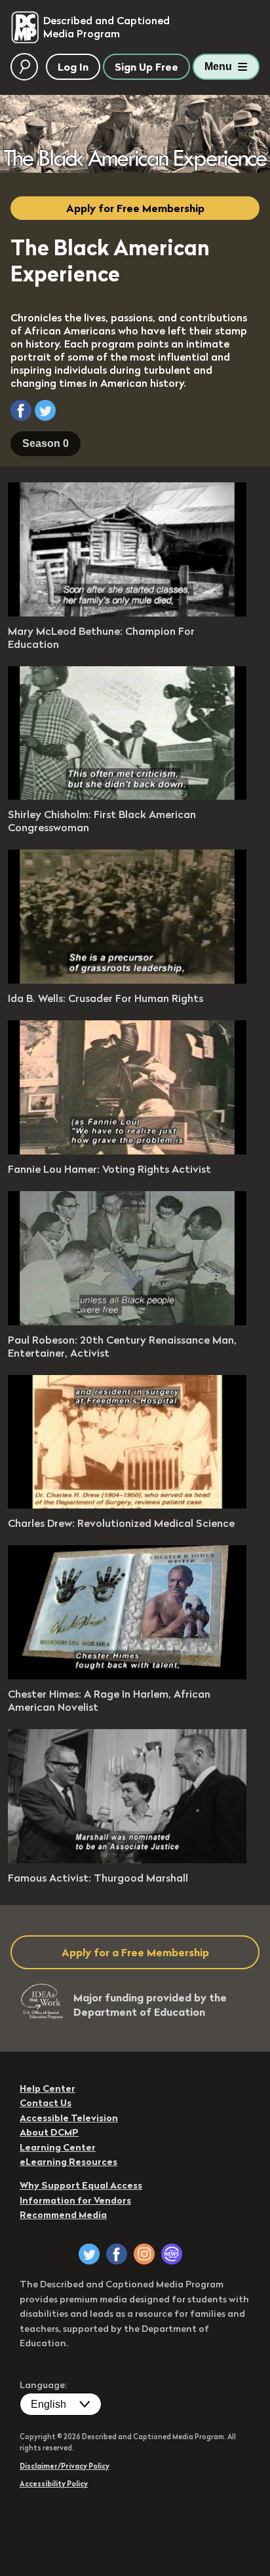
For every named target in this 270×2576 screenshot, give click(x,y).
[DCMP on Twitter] (89, 2254)
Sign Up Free (146, 67)
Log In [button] (73, 67)
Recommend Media (63, 2215)
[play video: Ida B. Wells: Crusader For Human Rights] (127, 980)
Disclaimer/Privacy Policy (65, 2466)
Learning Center (58, 2147)
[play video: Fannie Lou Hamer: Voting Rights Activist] (127, 1151)
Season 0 (46, 443)
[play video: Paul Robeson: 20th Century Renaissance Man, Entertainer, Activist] (127, 1321)
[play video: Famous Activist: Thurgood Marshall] (127, 1859)
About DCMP (49, 2132)
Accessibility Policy (54, 2484)
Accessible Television (69, 2118)
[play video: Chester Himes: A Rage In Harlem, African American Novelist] (127, 1675)
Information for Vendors (75, 2200)
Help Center (48, 2088)
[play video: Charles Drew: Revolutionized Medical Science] (127, 1505)
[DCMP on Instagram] (144, 2254)
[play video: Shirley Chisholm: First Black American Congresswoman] (127, 796)
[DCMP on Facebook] (117, 2254)
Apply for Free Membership (135, 208)
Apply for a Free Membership (135, 1952)
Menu (218, 66)
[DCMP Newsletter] (172, 2254)
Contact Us (46, 2103)
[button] (21, 410)
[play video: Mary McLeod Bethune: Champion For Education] (127, 613)
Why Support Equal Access (81, 2185)
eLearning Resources (68, 2162)
